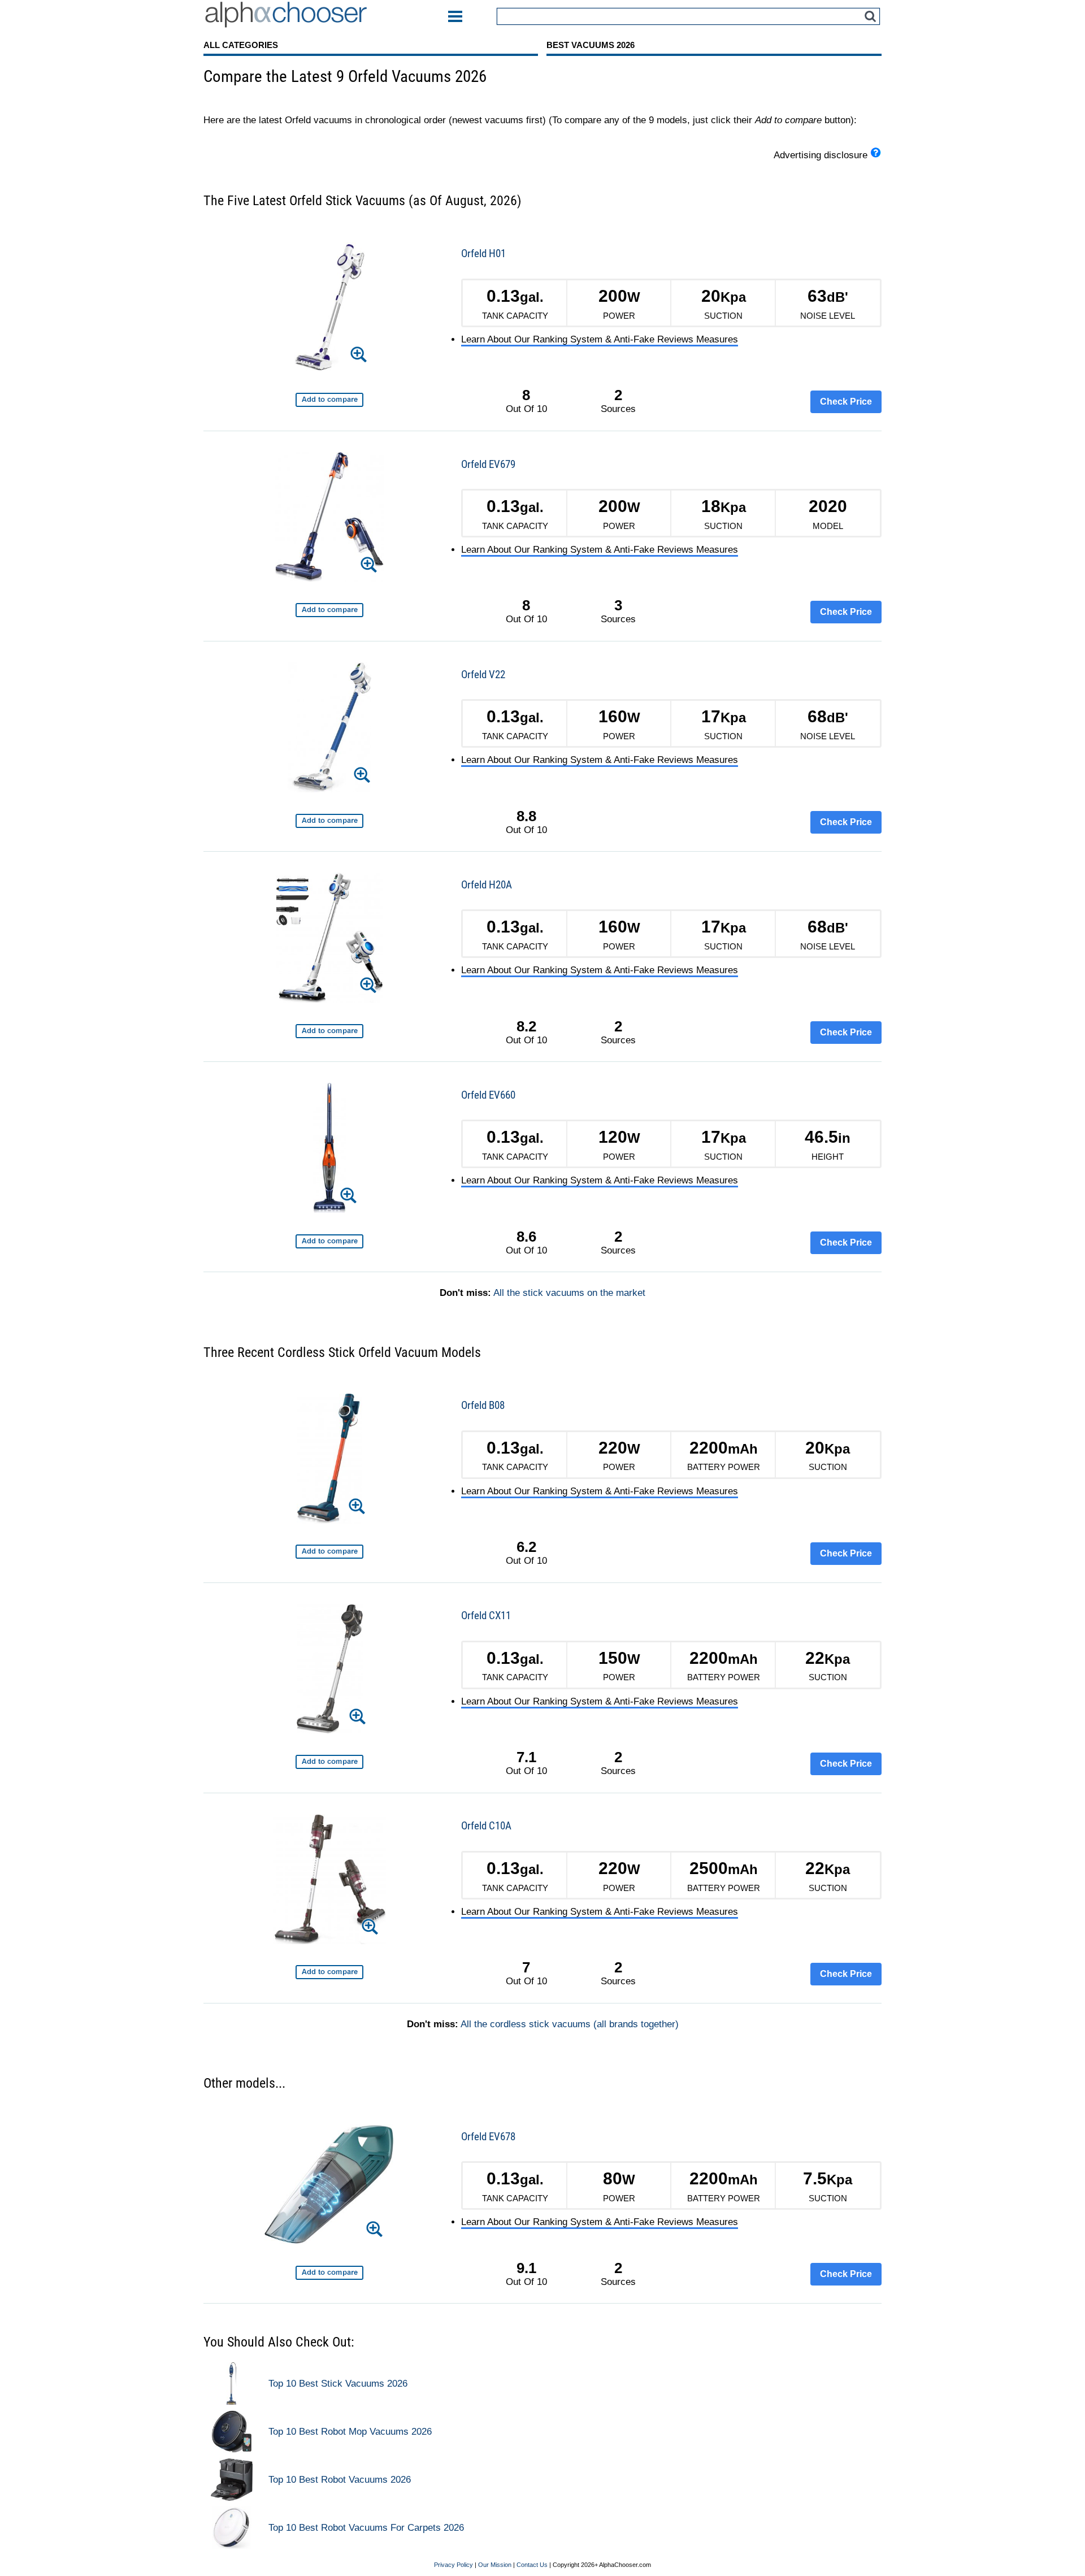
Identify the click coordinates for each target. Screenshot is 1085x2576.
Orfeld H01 (483, 253)
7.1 (526, 1757)
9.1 (526, 2268)
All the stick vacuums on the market (569, 1293)
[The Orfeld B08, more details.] (329, 1461)
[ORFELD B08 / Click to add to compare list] (329, 1552)
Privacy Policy (453, 2565)
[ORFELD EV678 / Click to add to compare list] (329, 2273)
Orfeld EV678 (488, 2137)
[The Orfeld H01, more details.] (330, 309)
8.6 (526, 1237)
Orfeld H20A (487, 885)
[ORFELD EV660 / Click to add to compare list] (329, 1241)
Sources (618, 401)
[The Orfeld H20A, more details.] (329, 940)
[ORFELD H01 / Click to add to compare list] (329, 400)
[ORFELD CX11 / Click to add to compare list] (329, 1762)
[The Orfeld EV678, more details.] (329, 2186)
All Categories (241, 45)
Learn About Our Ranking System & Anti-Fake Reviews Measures (600, 339)
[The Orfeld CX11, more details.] (330, 1671)
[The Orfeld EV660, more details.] (329, 1150)
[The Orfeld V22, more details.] (329, 729)
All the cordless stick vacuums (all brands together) (570, 2024)
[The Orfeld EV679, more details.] (330, 519)
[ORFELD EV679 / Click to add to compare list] (329, 610)
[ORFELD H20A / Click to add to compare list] (329, 1031)
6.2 (526, 1547)
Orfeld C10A (486, 1826)
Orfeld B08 (483, 1405)
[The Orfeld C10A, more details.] (329, 1881)
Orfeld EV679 (488, 464)
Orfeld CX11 (486, 1616)
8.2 (526, 1026)
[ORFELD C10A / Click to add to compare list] (329, 1972)
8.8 (526, 816)
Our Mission (495, 2565)
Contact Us (532, 2565)
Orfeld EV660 (488, 1095)
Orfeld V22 (483, 675)
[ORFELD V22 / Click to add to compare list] (329, 821)
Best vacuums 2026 (591, 45)
